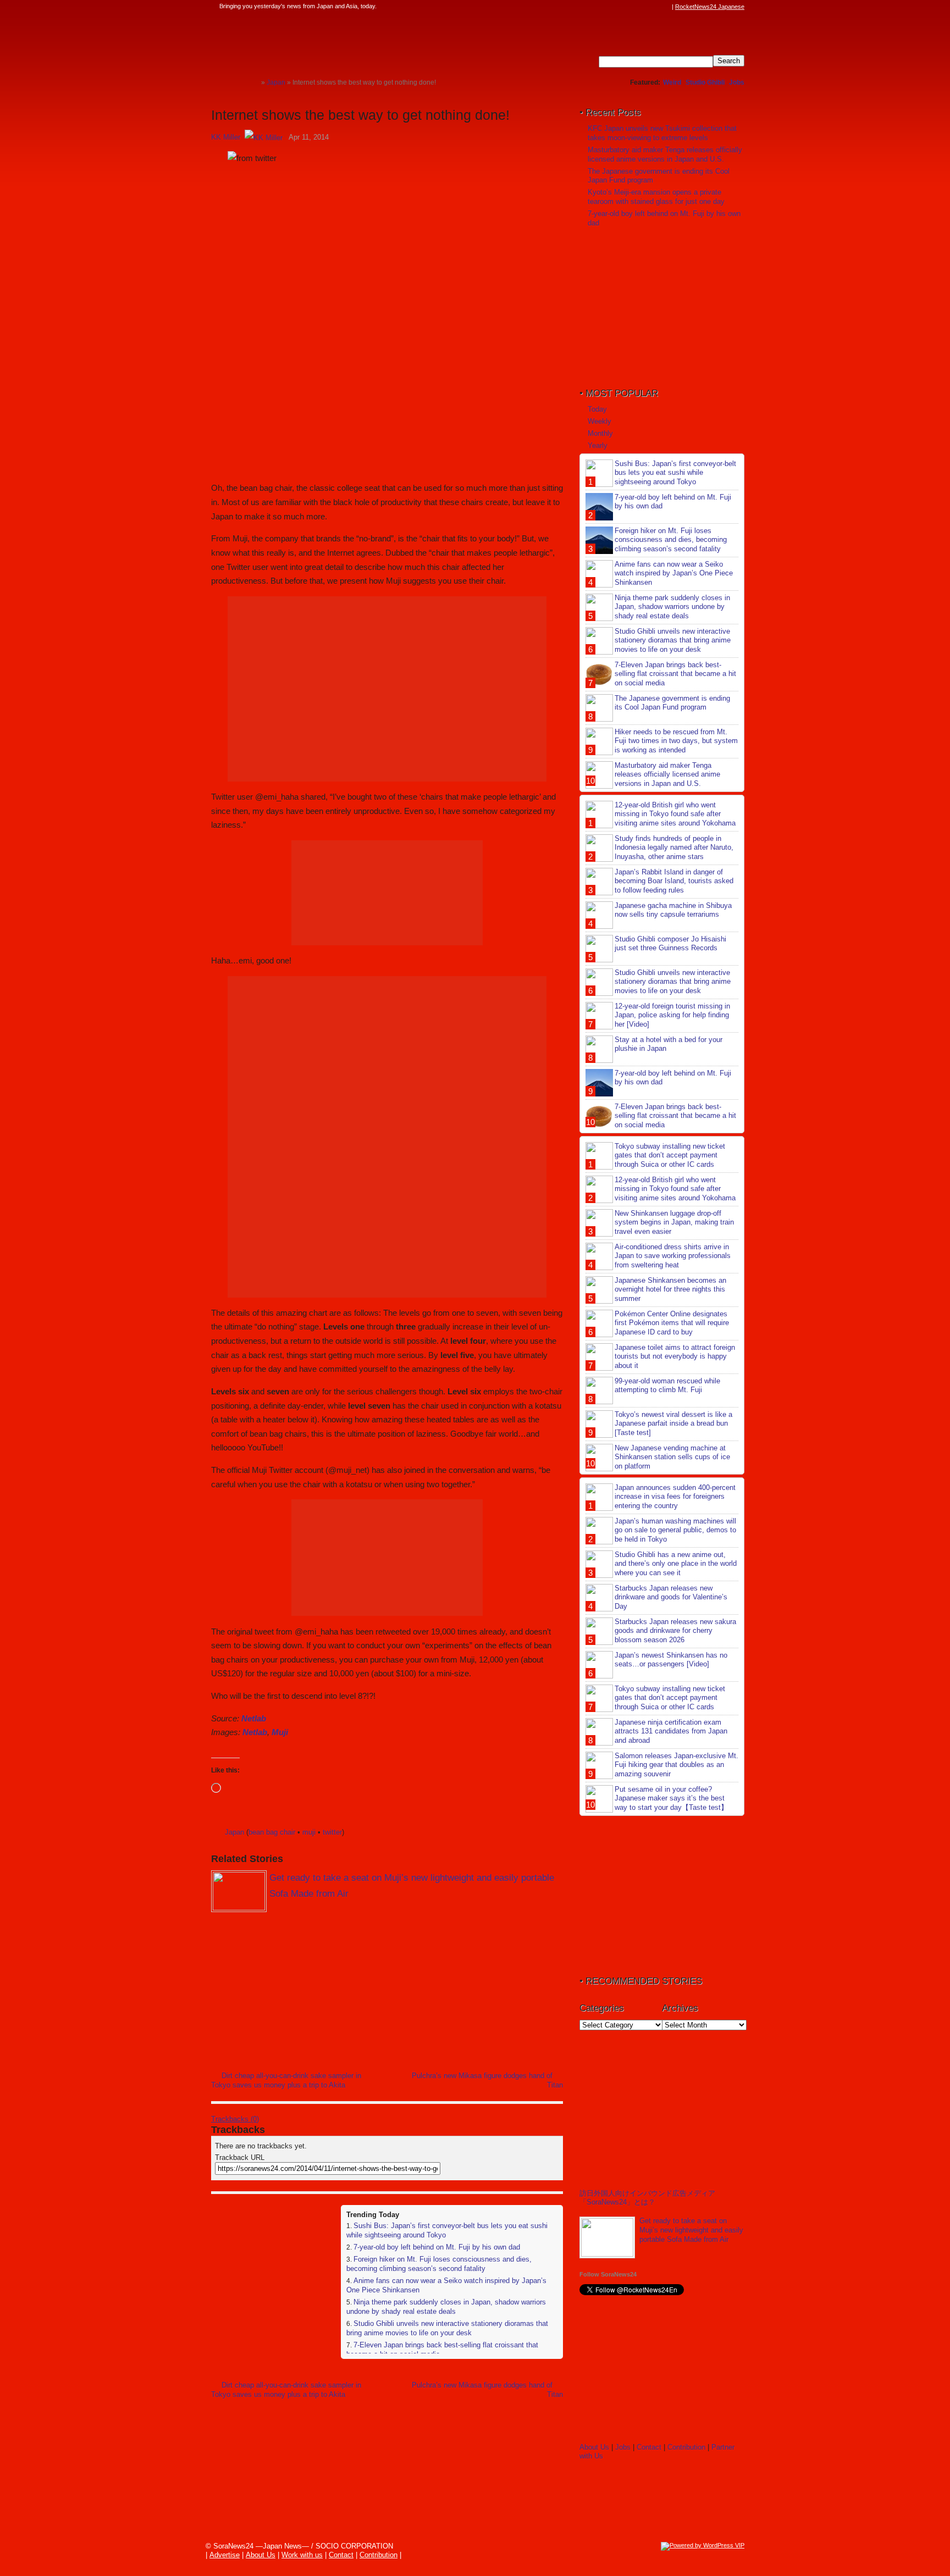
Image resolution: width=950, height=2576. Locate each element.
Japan (234, 1832)
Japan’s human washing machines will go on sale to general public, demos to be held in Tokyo (675, 1530)
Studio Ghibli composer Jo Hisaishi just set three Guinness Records (670, 944)
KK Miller (226, 137)
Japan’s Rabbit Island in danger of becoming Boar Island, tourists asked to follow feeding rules (674, 881)
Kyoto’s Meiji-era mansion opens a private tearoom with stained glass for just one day (656, 197)
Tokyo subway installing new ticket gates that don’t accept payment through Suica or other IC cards (670, 1156)
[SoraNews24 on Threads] (634, 7)
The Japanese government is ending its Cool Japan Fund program (672, 703)
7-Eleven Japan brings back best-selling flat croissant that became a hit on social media (675, 674)
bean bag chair (272, 1832)
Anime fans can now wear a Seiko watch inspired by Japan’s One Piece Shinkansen (674, 574)
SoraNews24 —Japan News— (324, 41)
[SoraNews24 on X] (645, 7)
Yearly (598, 445)
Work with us (302, 2555)
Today (597, 409)
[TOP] (253, 82)
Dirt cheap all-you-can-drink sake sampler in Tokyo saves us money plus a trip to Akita (286, 2080)
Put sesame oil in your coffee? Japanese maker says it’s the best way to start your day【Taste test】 (671, 1799)
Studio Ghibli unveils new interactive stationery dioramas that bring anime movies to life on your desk (447, 2328)
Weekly (600, 421)
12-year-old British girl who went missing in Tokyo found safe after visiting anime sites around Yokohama (675, 814)
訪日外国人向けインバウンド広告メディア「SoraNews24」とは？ (647, 2198)
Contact (649, 2447)
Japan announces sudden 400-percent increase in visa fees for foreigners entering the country (675, 1497)
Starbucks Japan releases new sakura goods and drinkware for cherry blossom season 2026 (675, 1631)
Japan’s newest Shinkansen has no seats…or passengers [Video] (671, 1660)
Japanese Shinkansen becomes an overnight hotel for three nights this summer (670, 1290)
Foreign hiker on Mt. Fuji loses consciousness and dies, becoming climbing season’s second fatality (439, 2264)
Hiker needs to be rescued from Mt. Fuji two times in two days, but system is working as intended (676, 741)
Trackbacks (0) (235, 2119)
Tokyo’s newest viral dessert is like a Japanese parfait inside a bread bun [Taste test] (673, 1424)
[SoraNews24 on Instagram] (624, 7)
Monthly (600, 433)
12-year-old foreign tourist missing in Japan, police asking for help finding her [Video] (672, 1015)
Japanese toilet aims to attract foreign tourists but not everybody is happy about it (675, 1357)
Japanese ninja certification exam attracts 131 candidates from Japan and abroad (671, 1732)
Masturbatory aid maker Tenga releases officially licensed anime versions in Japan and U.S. (665, 154)
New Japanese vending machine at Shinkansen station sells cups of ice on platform (672, 1457)
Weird (672, 82)
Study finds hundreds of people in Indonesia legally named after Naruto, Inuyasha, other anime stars (674, 848)
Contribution (686, 2447)
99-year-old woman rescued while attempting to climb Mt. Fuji (667, 1386)
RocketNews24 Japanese (710, 7)
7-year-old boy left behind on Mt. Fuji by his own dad (437, 2247)
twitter (332, 1832)
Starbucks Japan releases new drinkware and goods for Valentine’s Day (671, 1597)
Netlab (254, 1718)
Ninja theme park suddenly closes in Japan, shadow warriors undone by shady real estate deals (446, 2307)
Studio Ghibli (705, 82)
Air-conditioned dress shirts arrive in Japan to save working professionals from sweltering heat (673, 1256)
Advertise (225, 2555)
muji (309, 1832)
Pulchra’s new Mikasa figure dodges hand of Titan (487, 2080)
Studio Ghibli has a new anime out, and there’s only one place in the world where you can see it (676, 1564)
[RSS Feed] (666, 7)
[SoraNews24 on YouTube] (655, 7)
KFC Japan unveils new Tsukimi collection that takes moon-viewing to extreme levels (662, 133)
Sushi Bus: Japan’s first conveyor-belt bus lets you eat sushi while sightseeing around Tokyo (675, 473)
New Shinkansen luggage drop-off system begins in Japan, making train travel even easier (674, 1223)
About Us (594, 2447)
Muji (280, 1732)
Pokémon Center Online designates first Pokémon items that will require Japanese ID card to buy (672, 1323)
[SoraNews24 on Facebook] (614, 7)
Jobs (737, 82)
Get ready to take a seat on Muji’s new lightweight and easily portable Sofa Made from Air (691, 2230)
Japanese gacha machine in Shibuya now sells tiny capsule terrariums (673, 910)
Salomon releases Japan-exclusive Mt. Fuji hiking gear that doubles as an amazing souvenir (676, 1765)
